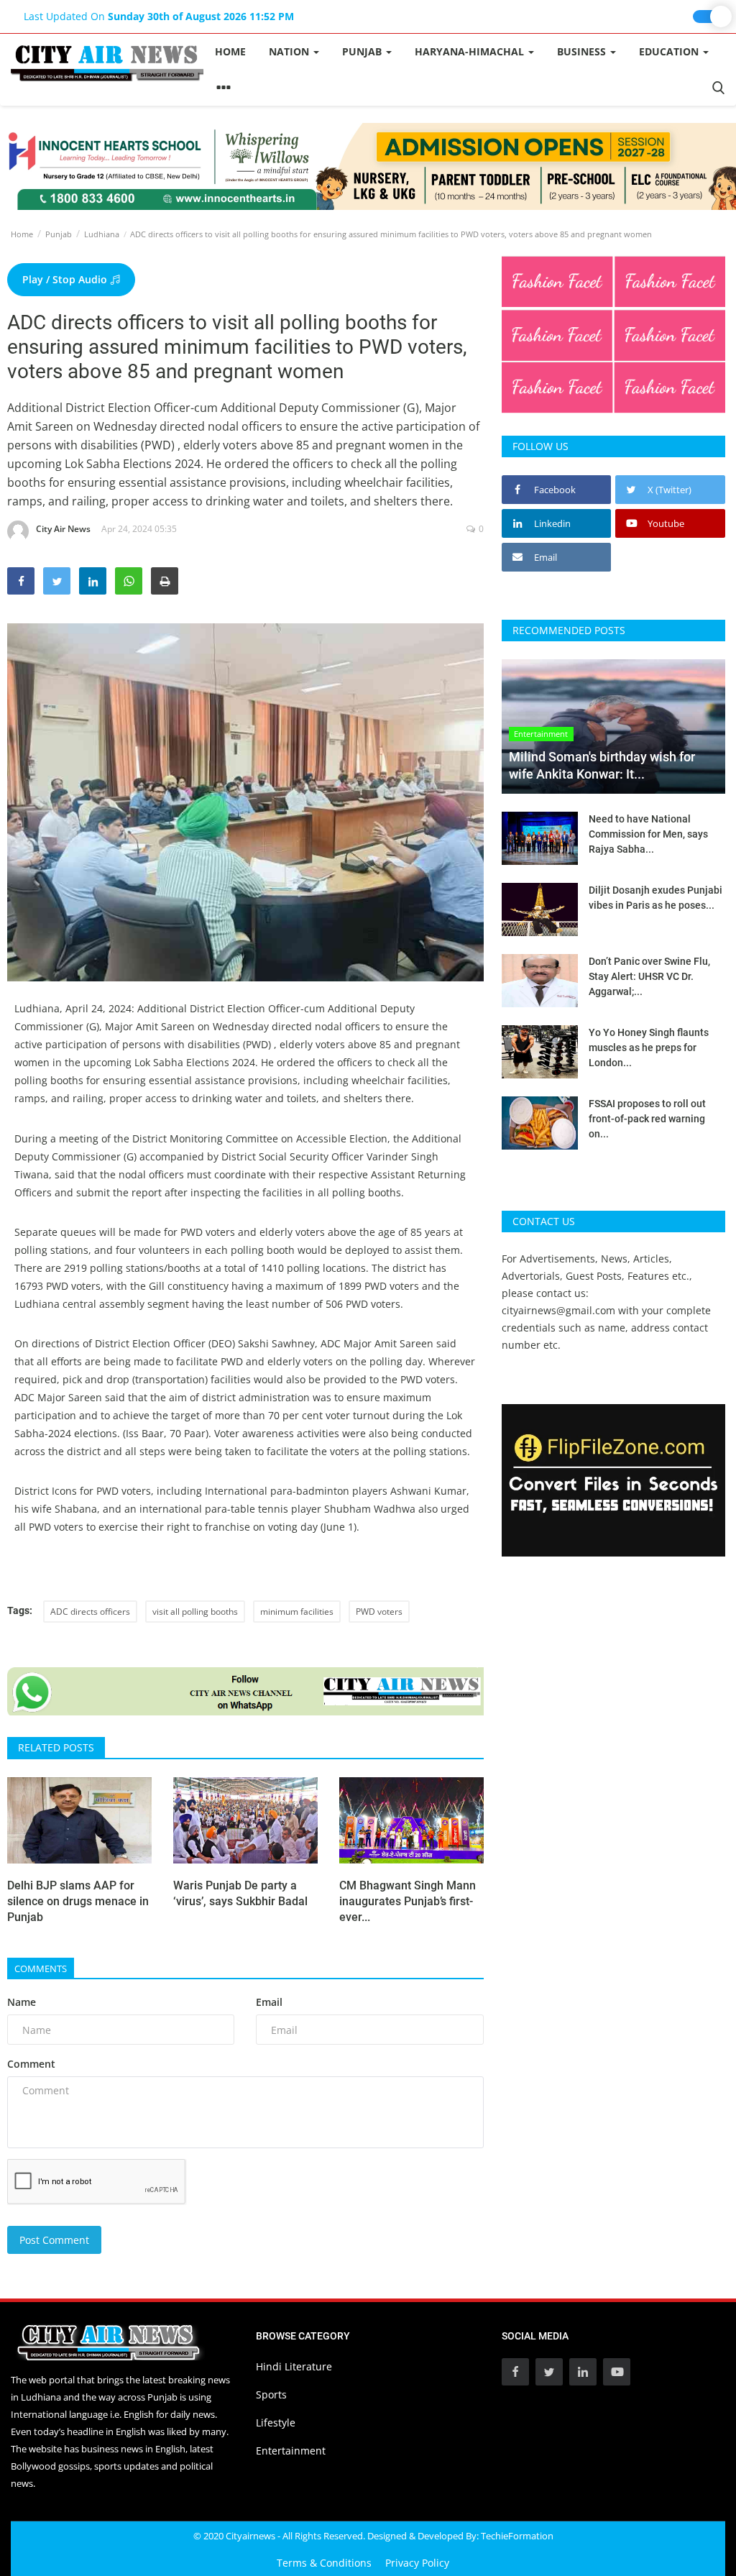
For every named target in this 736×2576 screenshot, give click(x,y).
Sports (271, 2394)
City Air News (63, 529)
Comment (31, 2064)
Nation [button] (290, 51)
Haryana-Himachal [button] (471, 51)
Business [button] (583, 51)
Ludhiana (102, 234)
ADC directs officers (90, 1612)
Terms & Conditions (324, 2563)
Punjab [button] (363, 51)
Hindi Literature (294, 2366)
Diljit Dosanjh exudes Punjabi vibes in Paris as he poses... (655, 898)
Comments (41, 1968)
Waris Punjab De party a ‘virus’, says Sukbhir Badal (240, 1893)
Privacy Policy (417, 2563)
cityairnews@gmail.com (558, 1310)
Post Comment (54, 2240)
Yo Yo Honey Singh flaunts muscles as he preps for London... (649, 1048)
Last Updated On (159, 16)
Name (22, 2002)
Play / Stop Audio (66, 279)
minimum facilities (297, 1612)
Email (269, 2002)
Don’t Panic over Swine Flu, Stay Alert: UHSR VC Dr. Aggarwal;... (649, 976)
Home (230, 51)
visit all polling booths (195, 1612)
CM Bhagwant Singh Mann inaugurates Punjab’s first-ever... (408, 1901)
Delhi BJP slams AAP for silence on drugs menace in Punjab (78, 1901)
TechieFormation (517, 2536)
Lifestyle (276, 2423)
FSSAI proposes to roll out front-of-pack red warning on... (647, 1119)
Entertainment (291, 2451)
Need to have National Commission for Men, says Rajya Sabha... (648, 834)
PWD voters (379, 1612)
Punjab (59, 234)
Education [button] (670, 51)
